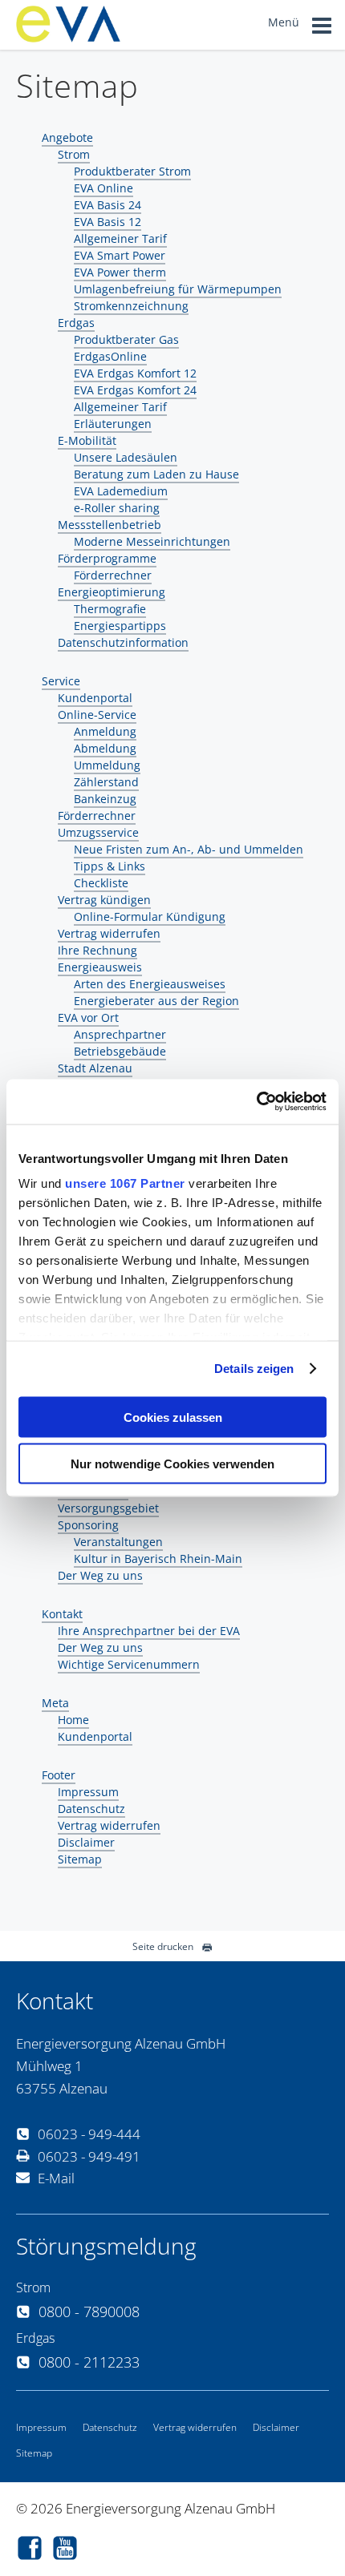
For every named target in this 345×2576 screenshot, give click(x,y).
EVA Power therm (120, 272)
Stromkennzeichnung (131, 306)
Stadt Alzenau (95, 1068)
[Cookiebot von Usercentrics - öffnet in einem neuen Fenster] (256, 1102)
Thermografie (110, 609)
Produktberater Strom (132, 171)
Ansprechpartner (120, 1034)
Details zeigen (254, 1369)
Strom (74, 154)
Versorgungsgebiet (108, 1508)
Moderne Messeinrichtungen (152, 541)
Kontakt (62, 1614)
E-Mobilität (87, 440)
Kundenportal (95, 698)
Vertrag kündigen (104, 900)
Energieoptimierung (112, 592)
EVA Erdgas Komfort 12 (135, 373)
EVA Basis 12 (108, 222)
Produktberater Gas (126, 339)
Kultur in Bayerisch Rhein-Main (158, 1559)
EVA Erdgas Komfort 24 (135, 390)
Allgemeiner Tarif (120, 238)
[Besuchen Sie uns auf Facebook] (34, 2550)
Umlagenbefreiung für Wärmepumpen (178, 289)
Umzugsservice (98, 832)
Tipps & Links (110, 866)
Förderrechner (113, 575)
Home (73, 1720)
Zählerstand (106, 782)
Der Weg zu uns (100, 1575)
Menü (285, 22)
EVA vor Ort (88, 1017)
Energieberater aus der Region (156, 1001)
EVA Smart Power (120, 255)
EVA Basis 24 (108, 205)
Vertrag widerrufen (109, 933)
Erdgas (76, 323)
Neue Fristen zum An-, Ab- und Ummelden (189, 849)
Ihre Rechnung (97, 950)
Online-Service (97, 715)
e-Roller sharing (117, 508)
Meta (55, 1703)
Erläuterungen (113, 424)
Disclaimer (86, 1842)
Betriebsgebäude (120, 1051)
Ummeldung (107, 765)
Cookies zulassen (173, 1417)
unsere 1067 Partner (125, 1183)
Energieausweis (100, 967)
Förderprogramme (107, 558)
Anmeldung (105, 731)
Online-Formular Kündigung (150, 917)
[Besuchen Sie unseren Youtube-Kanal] (69, 2550)
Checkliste (101, 883)
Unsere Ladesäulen (126, 457)
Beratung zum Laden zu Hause (156, 474)
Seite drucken (163, 1946)
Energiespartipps (120, 626)
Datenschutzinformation (123, 642)
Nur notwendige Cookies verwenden (172, 1464)
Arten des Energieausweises (150, 984)
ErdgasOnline (110, 356)
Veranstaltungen (118, 1542)
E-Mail (56, 2178)
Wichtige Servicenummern (129, 1664)
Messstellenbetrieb (110, 525)
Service (61, 681)
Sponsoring (88, 1525)
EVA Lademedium (121, 491)
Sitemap (80, 1859)
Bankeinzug (105, 799)
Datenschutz (91, 1809)
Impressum (88, 1792)
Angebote (67, 137)
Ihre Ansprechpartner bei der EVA (149, 1631)
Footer (59, 1775)
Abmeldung (105, 748)
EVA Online (103, 188)
